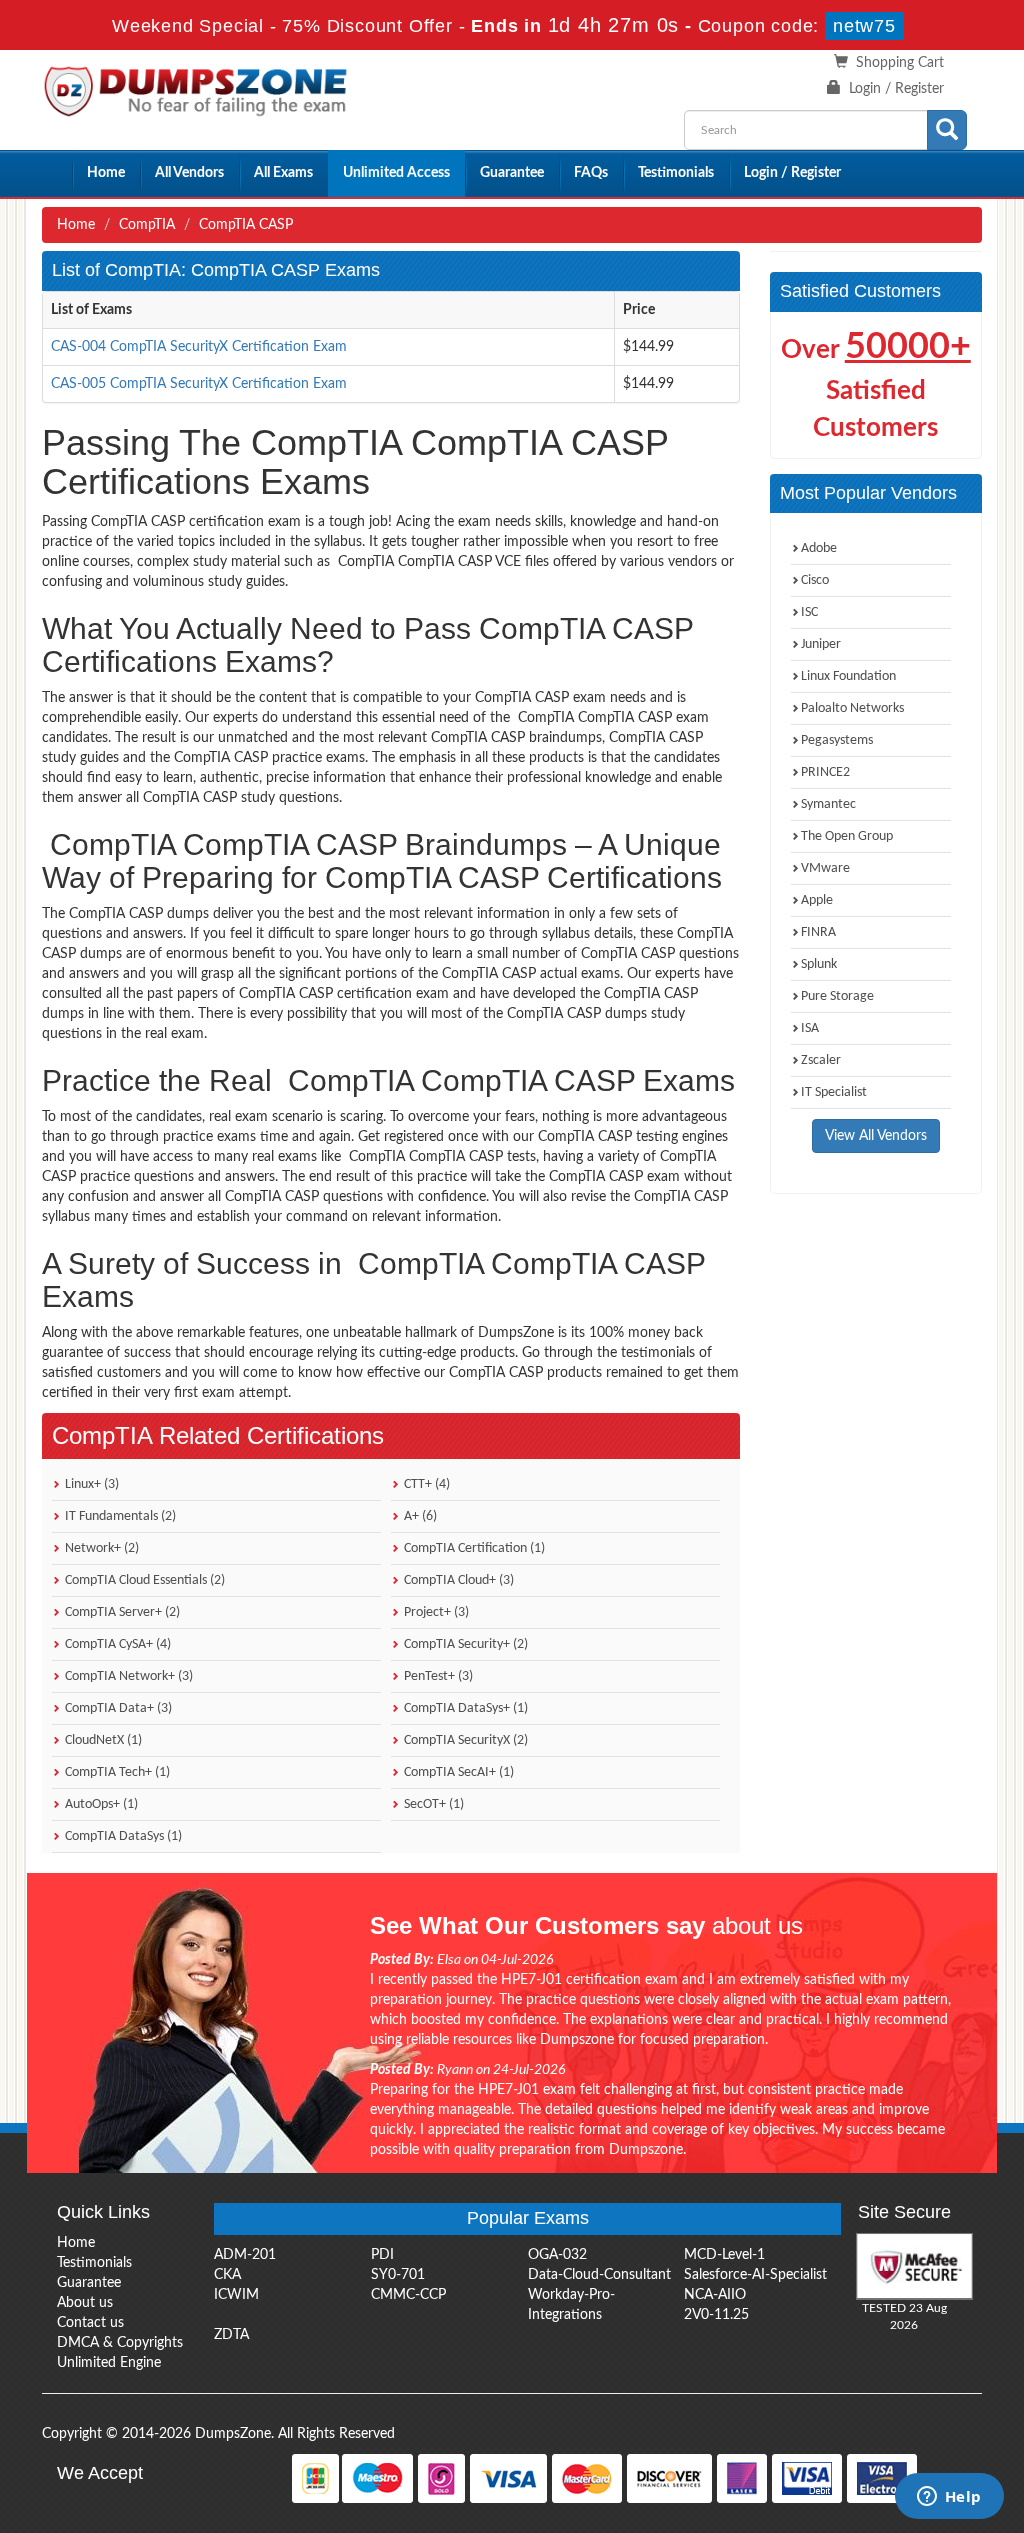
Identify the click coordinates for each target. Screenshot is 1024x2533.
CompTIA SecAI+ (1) (457, 1772)
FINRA (818, 932)
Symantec (828, 804)
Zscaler (821, 1060)
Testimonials (676, 173)
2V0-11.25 (716, 2315)
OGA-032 (557, 2255)
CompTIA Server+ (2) (121, 1612)
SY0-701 (398, 2275)
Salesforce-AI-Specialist (755, 2275)
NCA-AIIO (715, 2295)
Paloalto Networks (852, 708)
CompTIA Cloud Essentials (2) (143, 1580)
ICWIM (236, 2295)
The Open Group (847, 836)
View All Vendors (876, 1136)
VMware (825, 868)
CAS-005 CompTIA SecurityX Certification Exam (199, 384)
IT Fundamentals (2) (119, 1516)
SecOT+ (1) (432, 1804)
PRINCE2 (825, 772)
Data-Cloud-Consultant (599, 2275)
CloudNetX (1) (102, 1740)
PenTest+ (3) (437, 1676)
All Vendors (189, 173)
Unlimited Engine (109, 2363)
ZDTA (231, 2335)
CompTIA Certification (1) (473, 1548)
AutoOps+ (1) (100, 1804)
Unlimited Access (396, 173)
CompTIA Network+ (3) (127, 1676)
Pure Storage (837, 996)
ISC (809, 612)
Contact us (90, 2323)
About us (85, 2303)
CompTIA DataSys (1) (122, 1836)
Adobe (819, 548)
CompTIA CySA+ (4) (116, 1644)
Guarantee (512, 173)
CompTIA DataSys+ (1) (464, 1708)
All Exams (283, 173)
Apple (817, 900)
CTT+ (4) (425, 1484)
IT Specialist (834, 1092)
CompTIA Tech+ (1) (116, 1772)
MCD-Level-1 (724, 2255)
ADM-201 (245, 2255)
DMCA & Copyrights (120, 2343)
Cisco (815, 580)
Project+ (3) (435, 1612)
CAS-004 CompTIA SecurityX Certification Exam (199, 347)
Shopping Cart (900, 63)
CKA (227, 2275)
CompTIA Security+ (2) (464, 1644)
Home (106, 173)
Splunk (819, 964)
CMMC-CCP (408, 2295)
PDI (382, 2255)
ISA (810, 1028)
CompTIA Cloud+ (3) (457, 1580)
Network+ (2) (100, 1548)
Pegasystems (837, 740)
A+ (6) (419, 1516)
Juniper (821, 644)
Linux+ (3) (90, 1484)
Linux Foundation (848, 676)
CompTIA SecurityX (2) (464, 1740)
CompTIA (147, 225)
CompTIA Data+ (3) (117, 1708)
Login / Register (896, 89)
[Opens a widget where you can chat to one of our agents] (949, 2498)
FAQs (591, 173)
